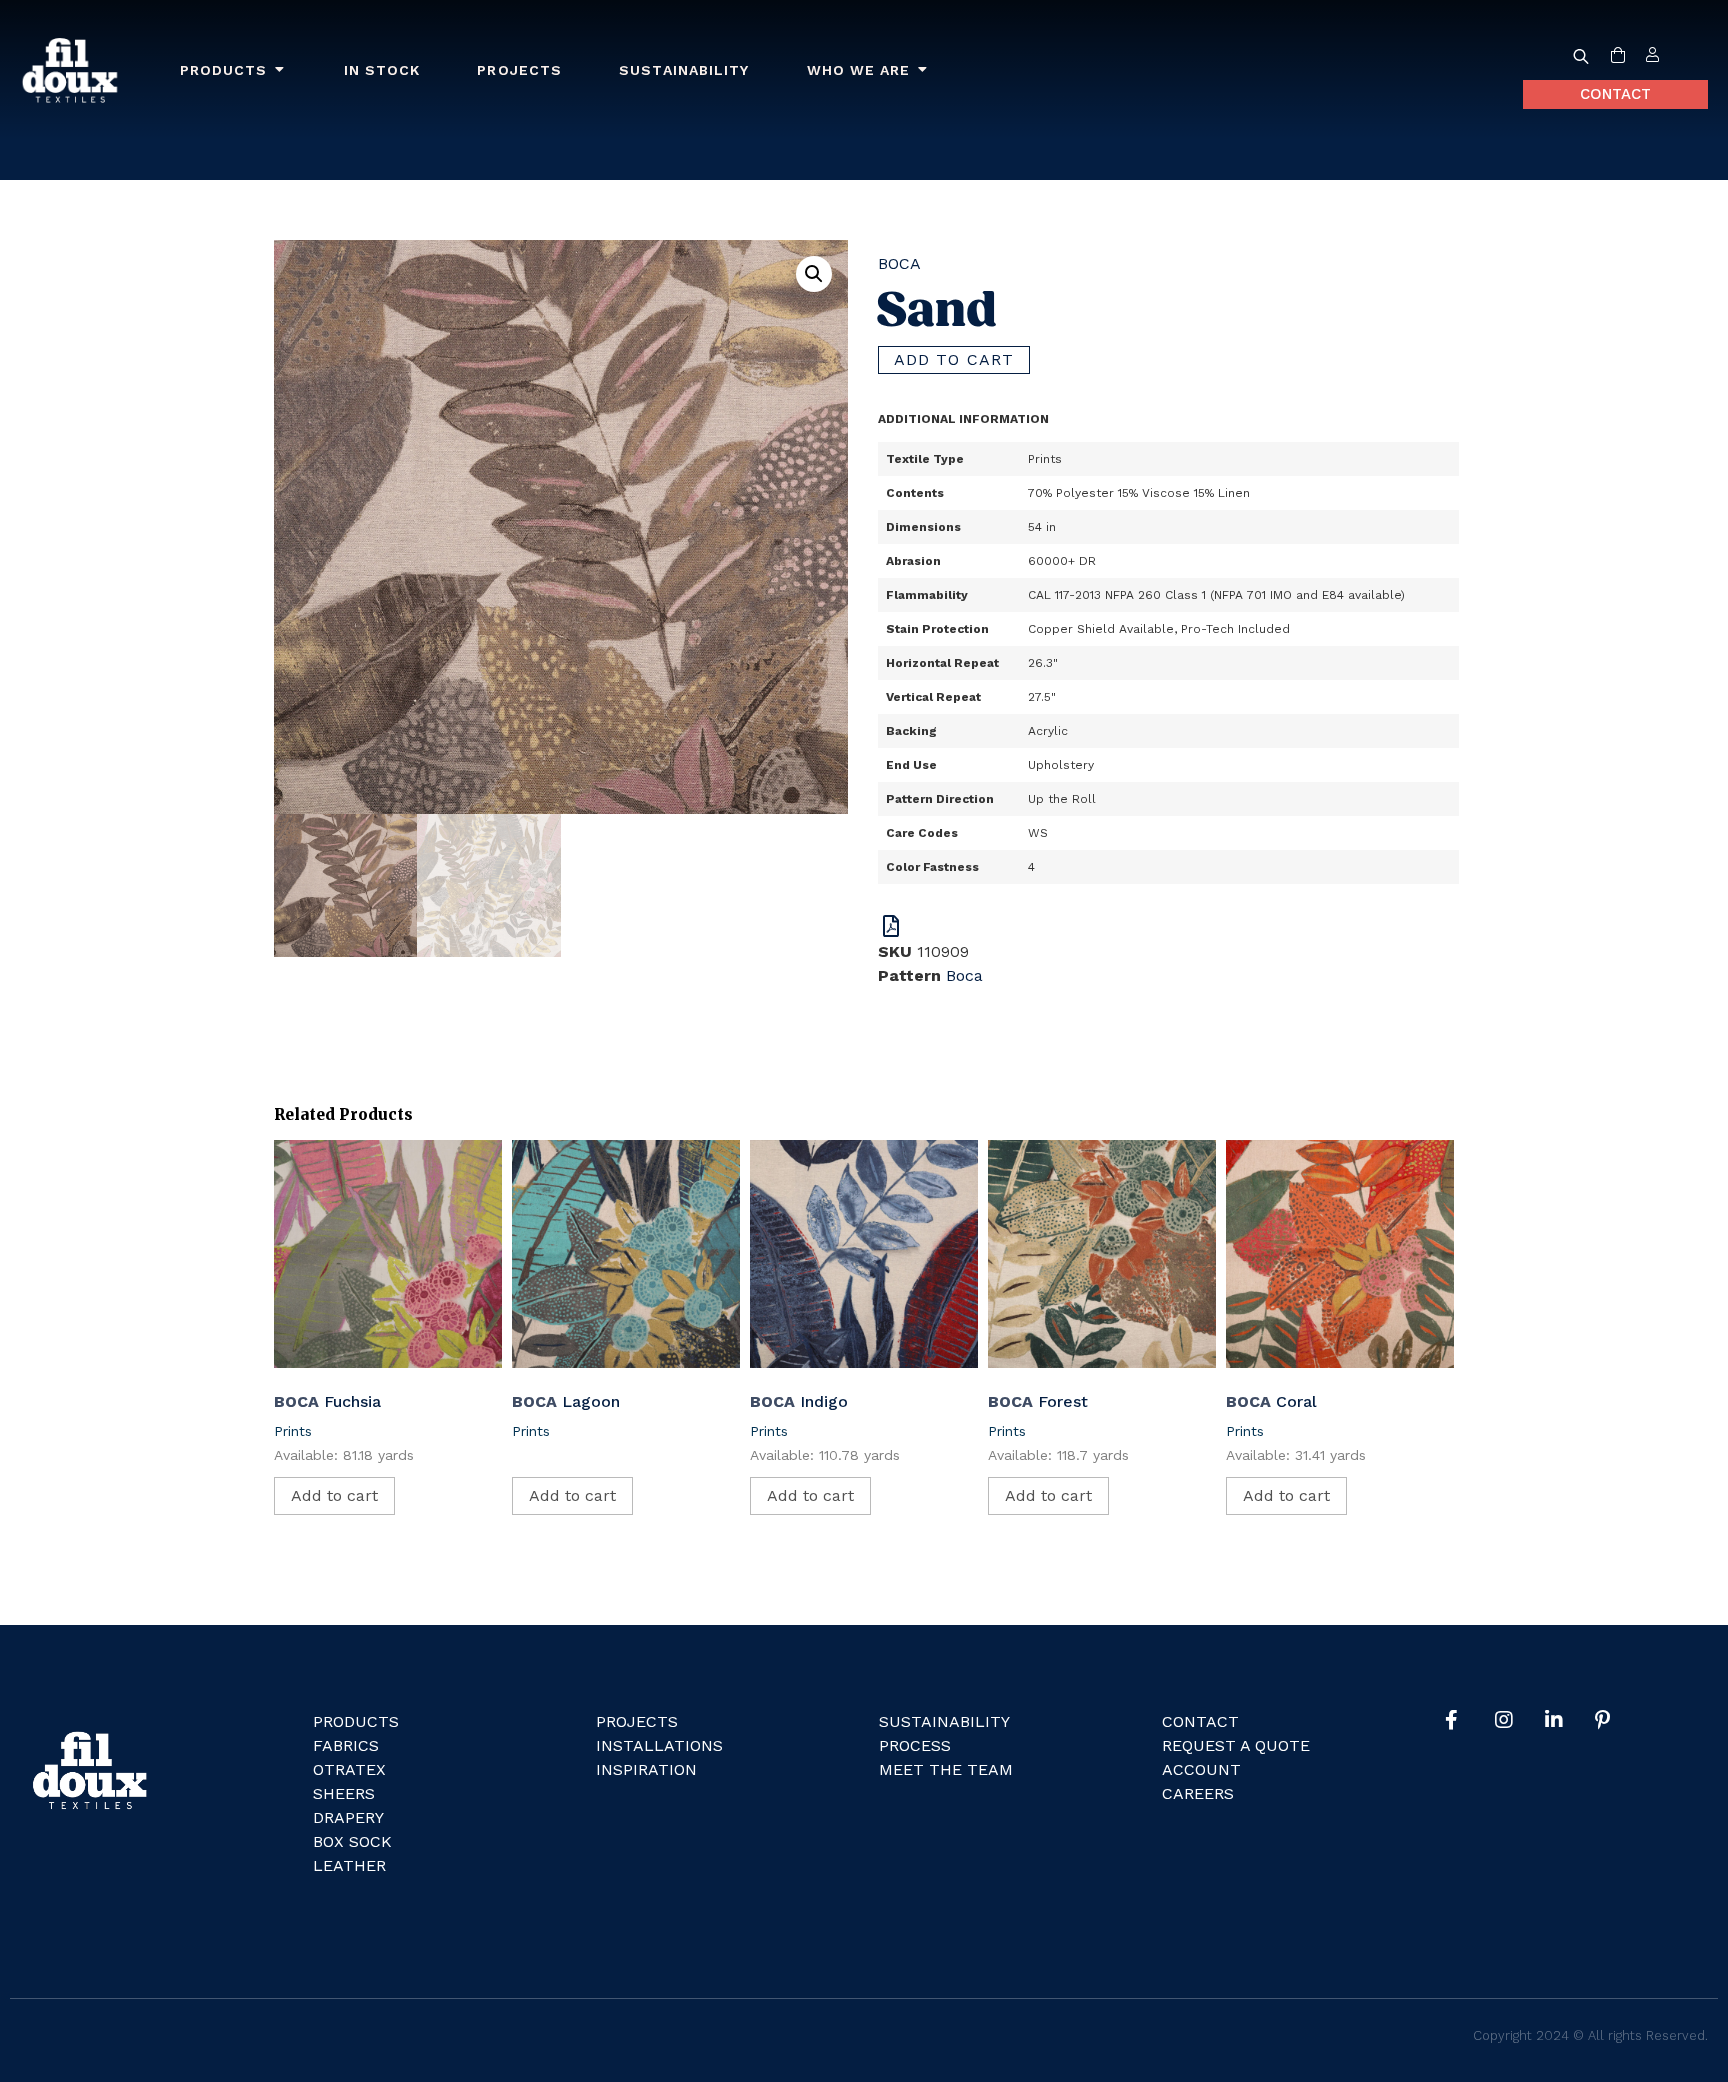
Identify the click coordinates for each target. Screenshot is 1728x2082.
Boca (899, 263)
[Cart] (1618, 56)
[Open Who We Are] (923, 70)
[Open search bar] (1581, 56)
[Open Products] (280, 70)
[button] (814, 274)
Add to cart (954, 359)
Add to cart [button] (334, 1495)
